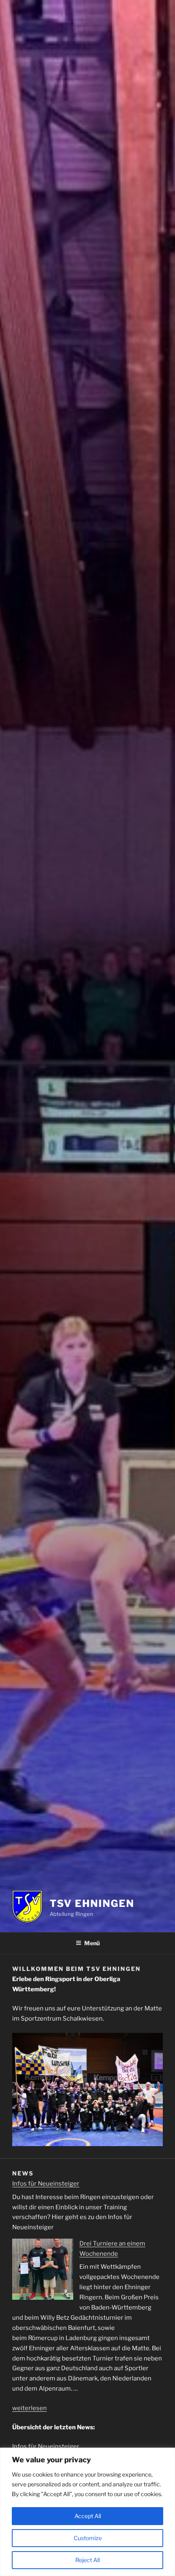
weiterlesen (30, 2408)
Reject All (87, 2560)
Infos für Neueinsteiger (46, 2184)
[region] (87, 2512)
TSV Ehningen (92, 1903)
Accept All (88, 2516)
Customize (88, 2538)
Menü (92, 1943)
